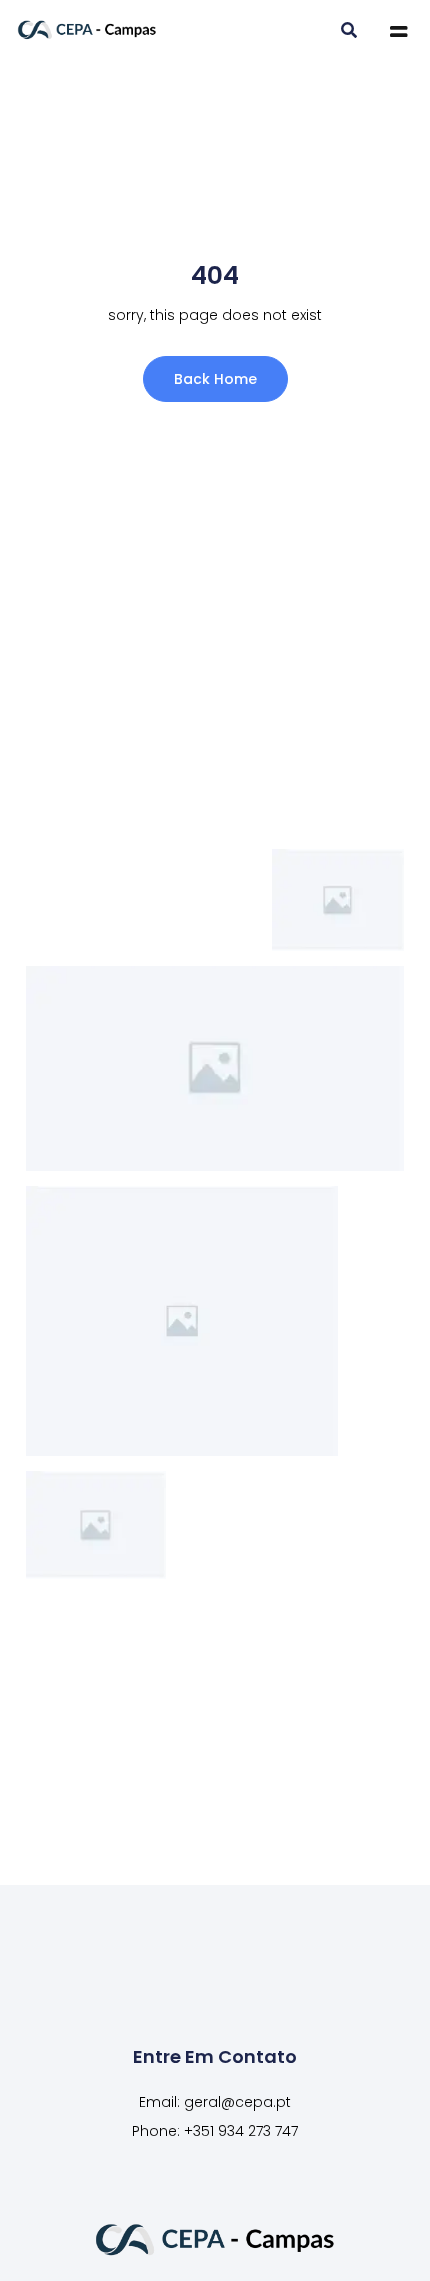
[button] (348, 31)
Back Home (215, 379)
